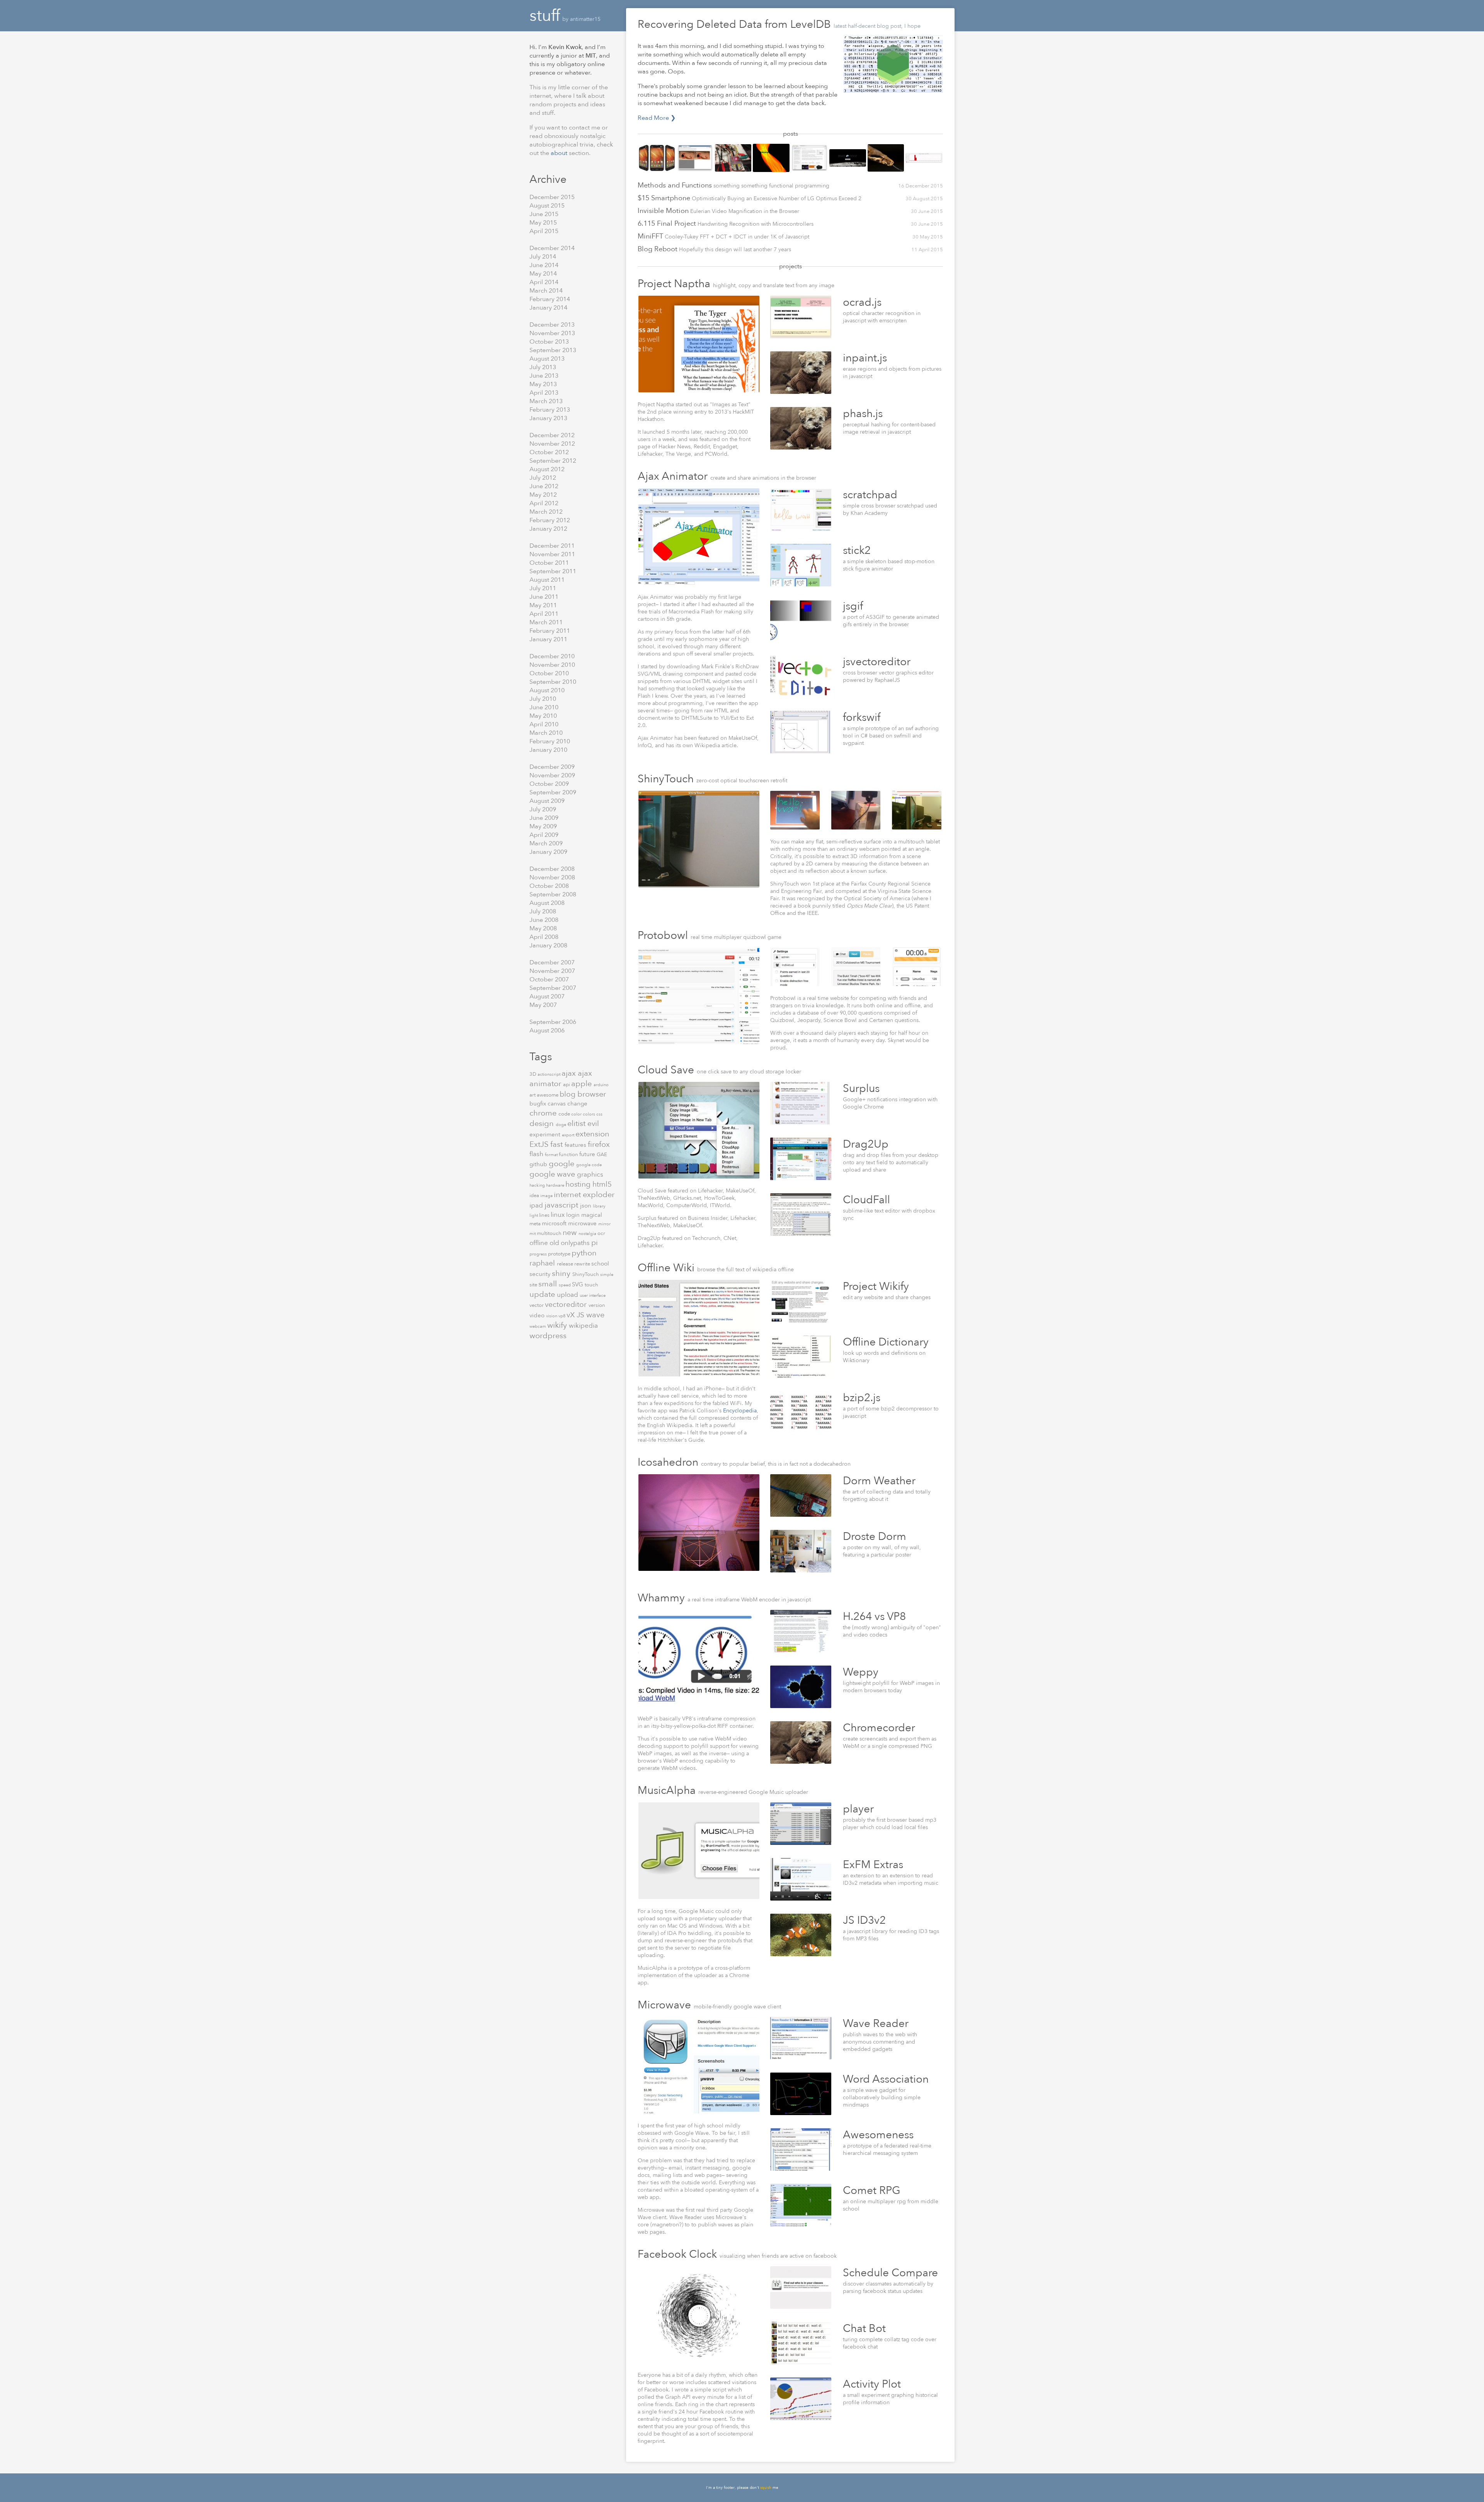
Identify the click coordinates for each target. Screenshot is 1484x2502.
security (541, 1274)
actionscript (550, 1074)
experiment (546, 1134)
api (567, 1085)
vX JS (576, 1315)
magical (592, 1215)
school (600, 1264)
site (534, 1285)
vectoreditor (567, 1305)
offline (539, 1243)
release (566, 1264)
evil (593, 1124)
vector (537, 1305)
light (534, 1215)
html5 (602, 1184)
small (549, 1284)
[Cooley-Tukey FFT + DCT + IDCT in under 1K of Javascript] (771, 159)
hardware (556, 1185)
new (571, 1233)
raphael (543, 1263)
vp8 (562, 1316)
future (588, 1154)
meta (536, 1224)
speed (565, 1285)
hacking (538, 1185)
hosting (579, 1184)
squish (766, 2488)
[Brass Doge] (848, 159)
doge (562, 1125)
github (539, 1164)
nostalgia (588, 1234)
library (599, 1206)
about (560, 153)
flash (537, 1154)
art (533, 1095)
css (599, 1114)
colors (590, 1114)
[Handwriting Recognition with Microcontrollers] (733, 159)
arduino (601, 1085)
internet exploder (584, 1195)
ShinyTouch (586, 1274)
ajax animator (561, 1078)
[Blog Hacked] (924, 159)
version (597, 1305)
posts (791, 134)
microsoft (555, 1223)
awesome (548, 1095)
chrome (544, 1113)
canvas (557, 1104)
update (543, 1294)
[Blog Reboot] (809, 159)
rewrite (583, 1264)
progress (539, 1254)
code (565, 1114)
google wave (553, 1174)
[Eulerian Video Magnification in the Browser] (695, 159)
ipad (537, 1205)
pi (595, 1243)
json (586, 1206)
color (577, 1114)
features (576, 1145)
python (584, 1253)
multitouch (550, 1233)
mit (533, 1234)
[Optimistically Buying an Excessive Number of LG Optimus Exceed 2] (657, 159)
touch (591, 1285)
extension (592, 1134)
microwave (583, 1223)
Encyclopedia (740, 1411)
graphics (590, 1174)
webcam (538, 1326)
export (569, 1135)
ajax (570, 1073)
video (538, 1315)
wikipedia (583, 1326)
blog (568, 1094)
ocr (601, 1233)
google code (589, 1165)
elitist (577, 1123)
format (552, 1155)
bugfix (539, 1104)
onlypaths (576, 1243)
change (577, 1104)
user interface (593, 1295)
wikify (558, 1325)
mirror (604, 1224)
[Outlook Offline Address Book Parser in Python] (886, 159)
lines (545, 1215)
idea (535, 1196)
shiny (562, 1273)
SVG (578, 1284)
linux (558, 1215)
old (555, 1243)
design (543, 1123)
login (574, 1215)
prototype (560, 1254)
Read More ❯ (657, 118)
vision (552, 1316)
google (562, 1164)
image (547, 1196)
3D (534, 1074)
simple (607, 1275)
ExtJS (540, 1144)
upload (568, 1295)
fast (557, 1144)
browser (592, 1094)
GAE (602, 1155)
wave (595, 1315)
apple (582, 1084)
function (569, 1155)
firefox (599, 1144)
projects (791, 266)
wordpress (548, 1336)
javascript (562, 1205)
